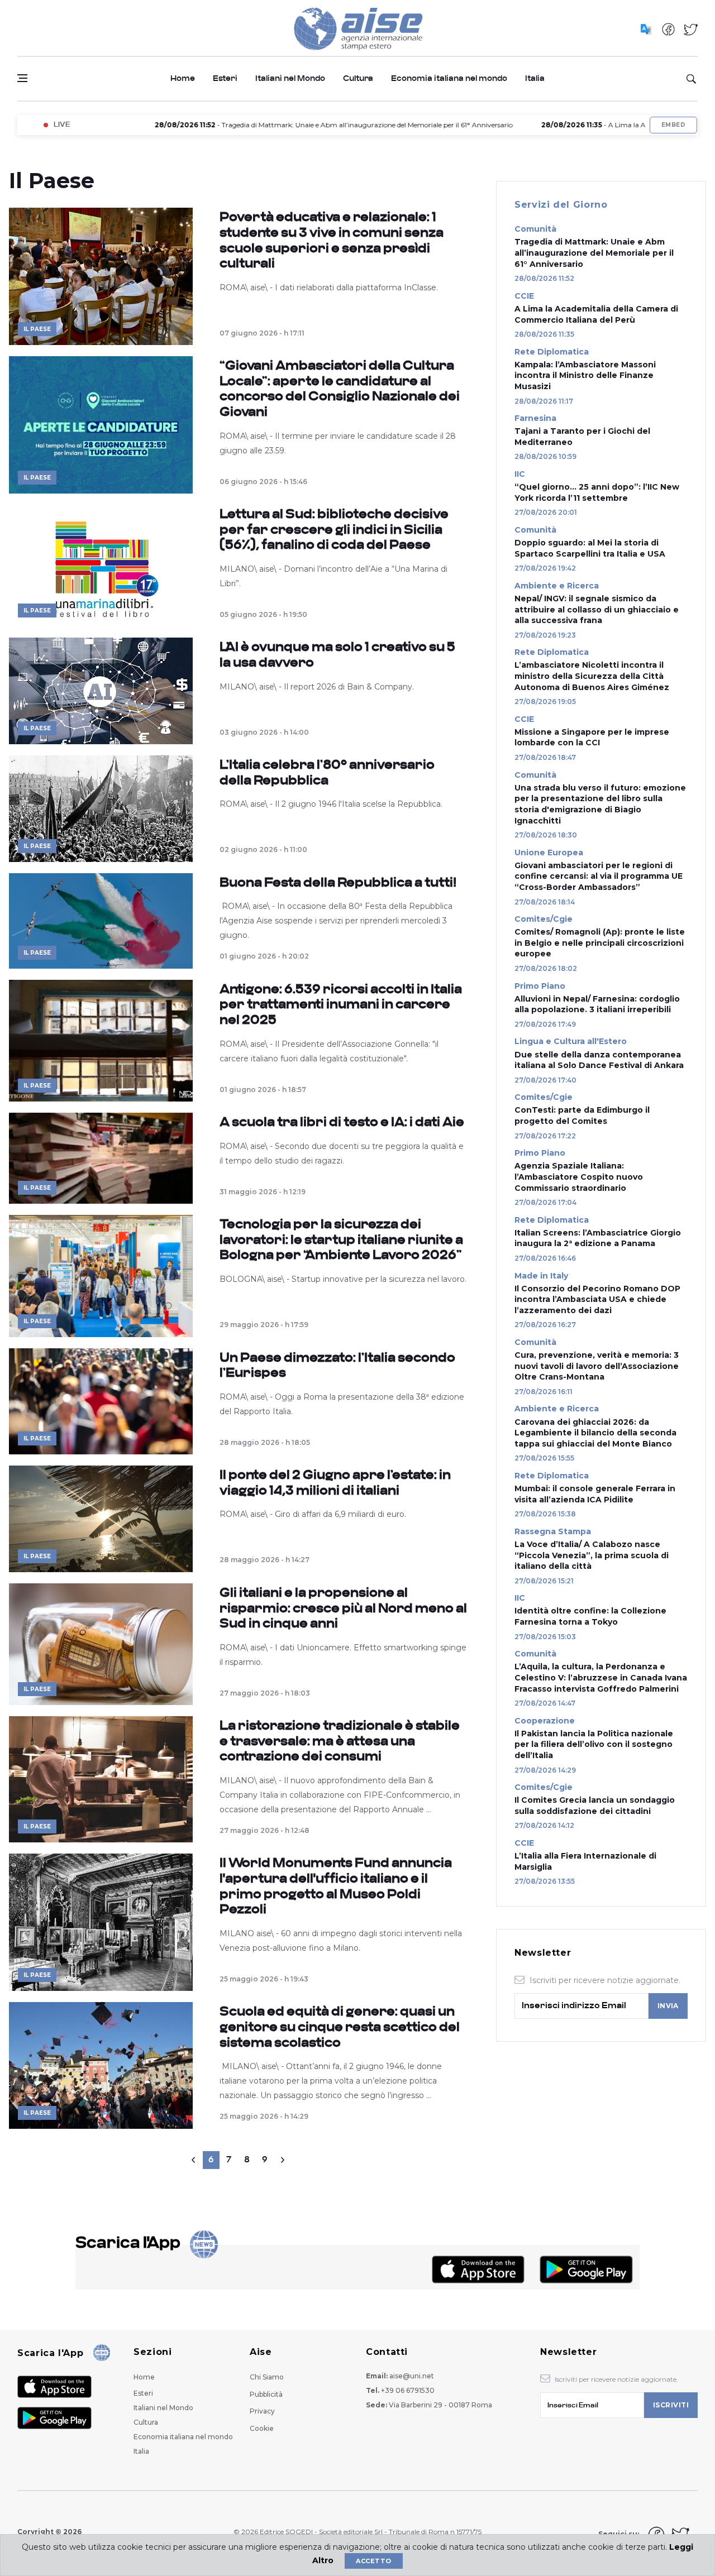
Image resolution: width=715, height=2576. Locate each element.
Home (183, 78)
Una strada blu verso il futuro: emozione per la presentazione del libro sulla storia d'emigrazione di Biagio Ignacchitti (600, 804)
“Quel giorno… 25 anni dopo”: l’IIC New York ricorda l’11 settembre (597, 492)
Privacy (262, 2411)
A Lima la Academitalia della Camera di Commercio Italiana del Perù (596, 314)
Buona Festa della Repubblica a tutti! (338, 882)
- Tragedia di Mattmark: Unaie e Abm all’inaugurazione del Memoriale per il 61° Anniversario (275, 125)
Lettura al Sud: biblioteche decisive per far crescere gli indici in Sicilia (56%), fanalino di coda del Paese (334, 529)
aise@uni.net (412, 2376)
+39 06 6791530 (408, 2390)
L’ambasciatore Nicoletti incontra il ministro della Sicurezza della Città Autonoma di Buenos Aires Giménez (592, 676)
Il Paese (37, 329)
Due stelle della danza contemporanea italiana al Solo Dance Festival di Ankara (599, 1060)
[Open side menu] (22, 78)
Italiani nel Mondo (290, 78)
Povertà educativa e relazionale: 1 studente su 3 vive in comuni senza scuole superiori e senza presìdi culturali (332, 240)
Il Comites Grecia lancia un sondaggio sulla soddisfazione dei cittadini (595, 1806)
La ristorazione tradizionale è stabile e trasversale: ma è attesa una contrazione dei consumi (340, 1741)
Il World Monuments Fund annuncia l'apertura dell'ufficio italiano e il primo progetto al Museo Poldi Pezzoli (336, 1886)
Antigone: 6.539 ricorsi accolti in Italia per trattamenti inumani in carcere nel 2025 (341, 1004)
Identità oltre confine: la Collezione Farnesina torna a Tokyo (590, 1616)
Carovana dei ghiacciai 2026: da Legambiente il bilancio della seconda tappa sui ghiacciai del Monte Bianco (595, 1433)
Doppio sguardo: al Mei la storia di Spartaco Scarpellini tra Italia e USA (590, 548)
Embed (673, 125)
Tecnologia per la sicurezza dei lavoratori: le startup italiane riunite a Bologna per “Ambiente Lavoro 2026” (341, 1239)
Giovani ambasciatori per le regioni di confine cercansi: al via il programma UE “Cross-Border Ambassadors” (599, 876)
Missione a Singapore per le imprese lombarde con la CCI (592, 738)
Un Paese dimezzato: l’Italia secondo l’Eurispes (337, 1365)
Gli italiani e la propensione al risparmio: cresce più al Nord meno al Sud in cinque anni (343, 1608)
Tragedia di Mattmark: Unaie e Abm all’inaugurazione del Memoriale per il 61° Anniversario (594, 253)
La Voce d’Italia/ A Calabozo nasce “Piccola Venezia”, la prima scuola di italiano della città (592, 1555)
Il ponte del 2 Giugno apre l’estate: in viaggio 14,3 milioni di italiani (335, 1483)
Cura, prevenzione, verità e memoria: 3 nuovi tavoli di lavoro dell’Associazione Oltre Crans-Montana (597, 1366)
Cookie (262, 2428)
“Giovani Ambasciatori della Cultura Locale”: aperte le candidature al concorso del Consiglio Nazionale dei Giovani (340, 389)
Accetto (373, 2561)
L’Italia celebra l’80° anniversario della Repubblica (327, 772)
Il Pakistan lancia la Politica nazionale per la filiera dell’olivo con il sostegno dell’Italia (594, 1744)
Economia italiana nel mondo (449, 78)
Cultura (358, 78)
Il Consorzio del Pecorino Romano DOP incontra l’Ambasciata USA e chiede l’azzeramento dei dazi (597, 1299)
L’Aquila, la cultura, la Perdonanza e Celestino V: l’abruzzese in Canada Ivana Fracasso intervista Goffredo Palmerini (601, 1677)
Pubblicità (266, 2394)
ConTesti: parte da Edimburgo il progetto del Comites (582, 1115)
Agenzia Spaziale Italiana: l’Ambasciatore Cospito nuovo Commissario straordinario (579, 1177)
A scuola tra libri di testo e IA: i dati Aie (342, 1122)
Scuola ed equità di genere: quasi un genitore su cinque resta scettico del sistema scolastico (340, 2027)
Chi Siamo (267, 2377)
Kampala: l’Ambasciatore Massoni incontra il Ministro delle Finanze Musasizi (585, 375)
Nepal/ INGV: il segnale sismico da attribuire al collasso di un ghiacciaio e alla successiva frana (597, 609)
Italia (535, 78)
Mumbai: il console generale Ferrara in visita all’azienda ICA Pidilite (595, 1494)
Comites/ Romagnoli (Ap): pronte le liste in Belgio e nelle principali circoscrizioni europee (600, 943)
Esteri (225, 78)
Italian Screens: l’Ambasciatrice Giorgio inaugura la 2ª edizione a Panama (598, 1238)
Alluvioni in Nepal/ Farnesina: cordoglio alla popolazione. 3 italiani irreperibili (597, 1004)
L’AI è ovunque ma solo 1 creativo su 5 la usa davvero (337, 655)
